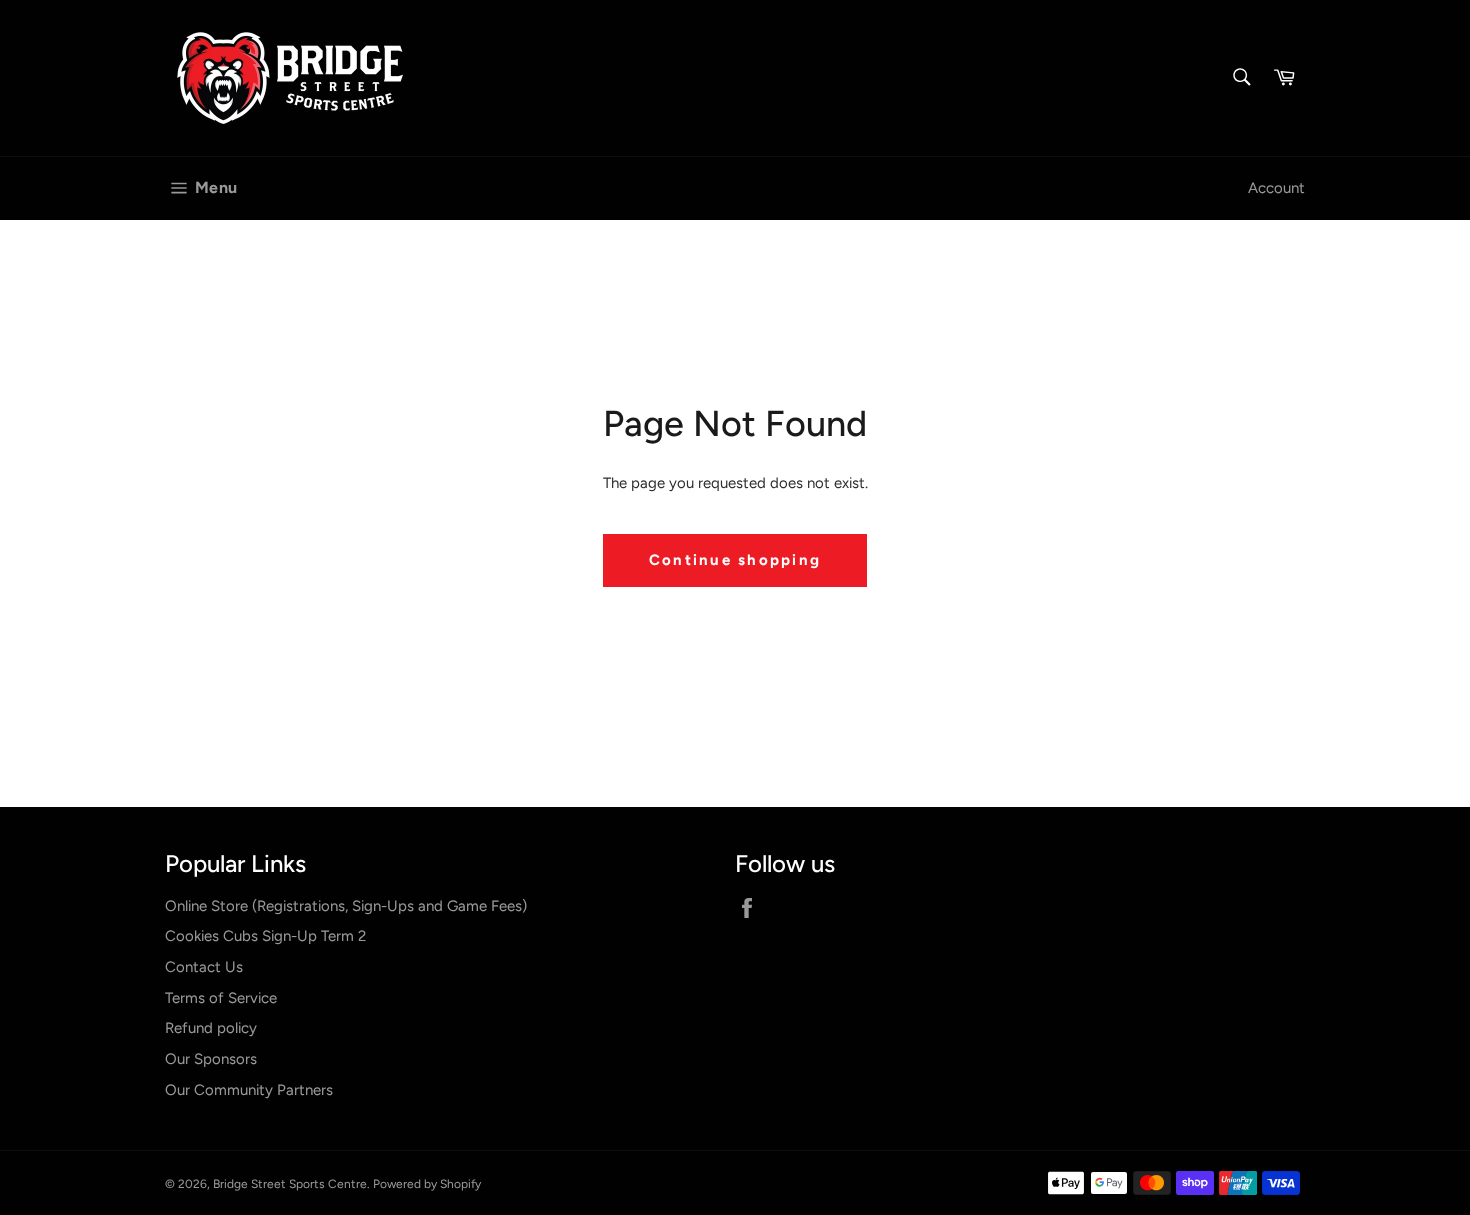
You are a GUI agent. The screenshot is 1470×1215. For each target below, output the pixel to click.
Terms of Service (221, 998)
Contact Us (204, 967)
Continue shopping (735, 560)
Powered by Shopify (427, 1184)
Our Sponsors (211, 1059)
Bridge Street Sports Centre (290, 1184)
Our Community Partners (249, 1090)
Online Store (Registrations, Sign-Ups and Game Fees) (346, 906)
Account (1276, 188)
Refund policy (211, 1028)
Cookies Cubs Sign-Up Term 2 (265, 936)
